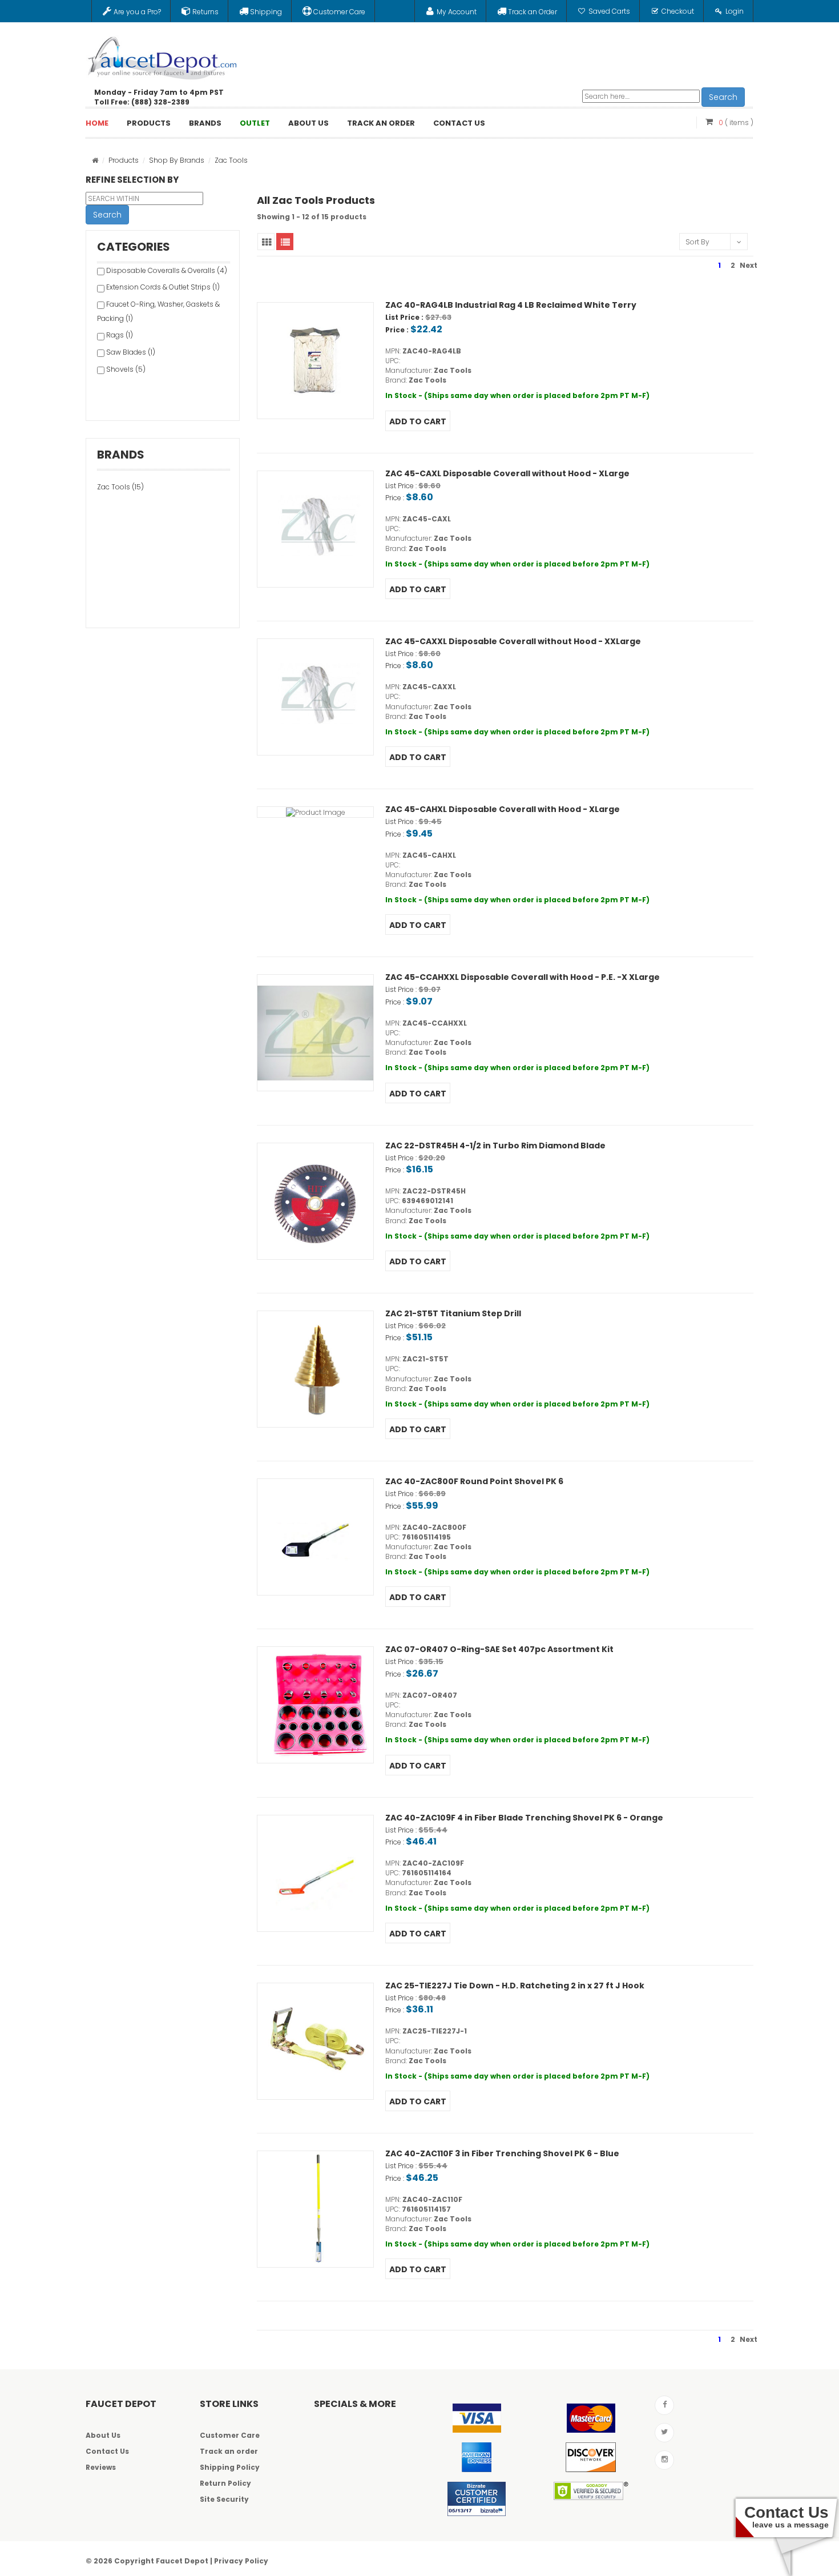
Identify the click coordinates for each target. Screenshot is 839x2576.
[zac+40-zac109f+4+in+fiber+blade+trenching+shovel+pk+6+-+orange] (315, 1873)
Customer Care (230, 2435)
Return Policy (225, 2483)
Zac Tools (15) (120, 487)
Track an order (229, 2451)
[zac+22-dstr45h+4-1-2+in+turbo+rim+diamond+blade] (315, 1201)
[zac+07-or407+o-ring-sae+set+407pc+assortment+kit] (315, 1705)
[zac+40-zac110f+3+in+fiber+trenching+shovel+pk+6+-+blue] (315, 2209)
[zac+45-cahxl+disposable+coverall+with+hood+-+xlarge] (315, 812)
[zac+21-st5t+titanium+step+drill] (315, 1369)
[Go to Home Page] (95, 160)
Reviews (101, 2467)
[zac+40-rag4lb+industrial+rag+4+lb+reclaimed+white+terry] (315, 361)
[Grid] (266, 242)
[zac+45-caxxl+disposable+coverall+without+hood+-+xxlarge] (315, 697)
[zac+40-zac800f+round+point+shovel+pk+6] (315, 1537)
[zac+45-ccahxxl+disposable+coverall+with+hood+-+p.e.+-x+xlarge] (315, 1033)
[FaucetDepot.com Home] (163, 55)
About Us (103, 2435)
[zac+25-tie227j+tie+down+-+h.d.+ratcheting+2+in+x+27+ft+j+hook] (315, 2041)
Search (723, 97)
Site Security (224, 2499)
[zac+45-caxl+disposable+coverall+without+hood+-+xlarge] (315, 529)
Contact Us (107, 2451)
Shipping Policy (230, 2467)
